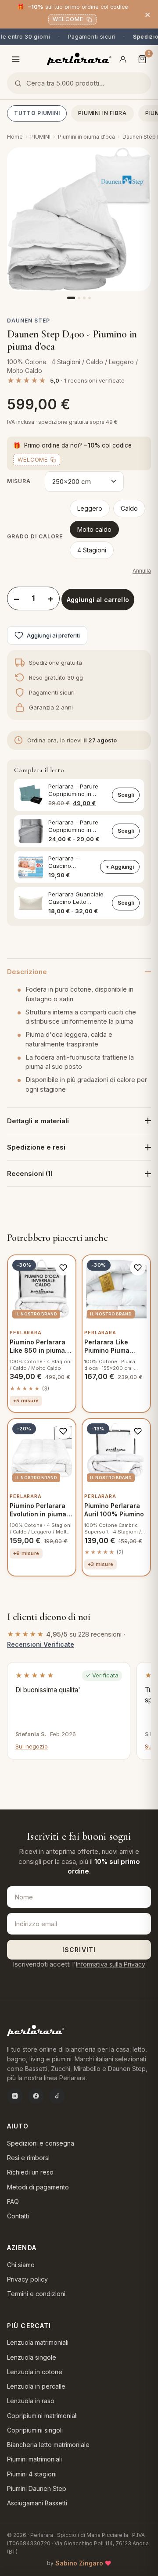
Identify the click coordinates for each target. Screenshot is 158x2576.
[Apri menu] (16, 59)
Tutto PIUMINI (37, 113)
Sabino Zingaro (79, 2563)
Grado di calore (35, 536)
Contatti (18, 2216)
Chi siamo (21, 2265)
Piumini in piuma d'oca (86, 137)
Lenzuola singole (32, 2357)
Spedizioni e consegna (41, 2143)
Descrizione (27, 972)
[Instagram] (15, 2096)
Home (15, 137)
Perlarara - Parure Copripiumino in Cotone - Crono (73, 826)
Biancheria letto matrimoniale (48, 2445)
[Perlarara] (79, 59)
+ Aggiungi (120, 867)
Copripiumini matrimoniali (42, 2416)
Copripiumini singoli (35, 2430)
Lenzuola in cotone (35, 2372)
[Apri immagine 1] (79, 219)
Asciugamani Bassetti (37, 2503)
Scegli (126, 795)
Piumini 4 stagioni (32, 2474)
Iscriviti (79, 1950)
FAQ (13, 2202)
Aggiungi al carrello (98, 600)
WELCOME (68, 19)
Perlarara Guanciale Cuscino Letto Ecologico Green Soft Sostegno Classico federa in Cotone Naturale (77, 898)
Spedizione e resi (36, 1147)
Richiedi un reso (30, 2172)
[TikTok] (57, 2096)
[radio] (90, 509)
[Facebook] (36, 2096)
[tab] (71, 298)
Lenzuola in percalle (36, 2386)
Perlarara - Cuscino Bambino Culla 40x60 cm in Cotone (68, 862)
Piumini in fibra (102, 113)
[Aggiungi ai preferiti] (63, 1268)
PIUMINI (40, 137)
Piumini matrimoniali (34, 2459)
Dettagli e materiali (38, 1121)
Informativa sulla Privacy (111, 1964)
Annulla (142, 571)
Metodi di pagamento (38, 2187)
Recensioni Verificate (41, 1644)
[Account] (123, 59)
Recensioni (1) (30, 1173)
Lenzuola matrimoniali (38, 2342)
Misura (19, 481)
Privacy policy (27, 2279)
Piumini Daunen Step (37, 2488)
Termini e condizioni (36, 2294)
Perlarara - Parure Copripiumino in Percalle (73, 790)
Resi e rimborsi (28, 2158)
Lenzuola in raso (31, 2401)
